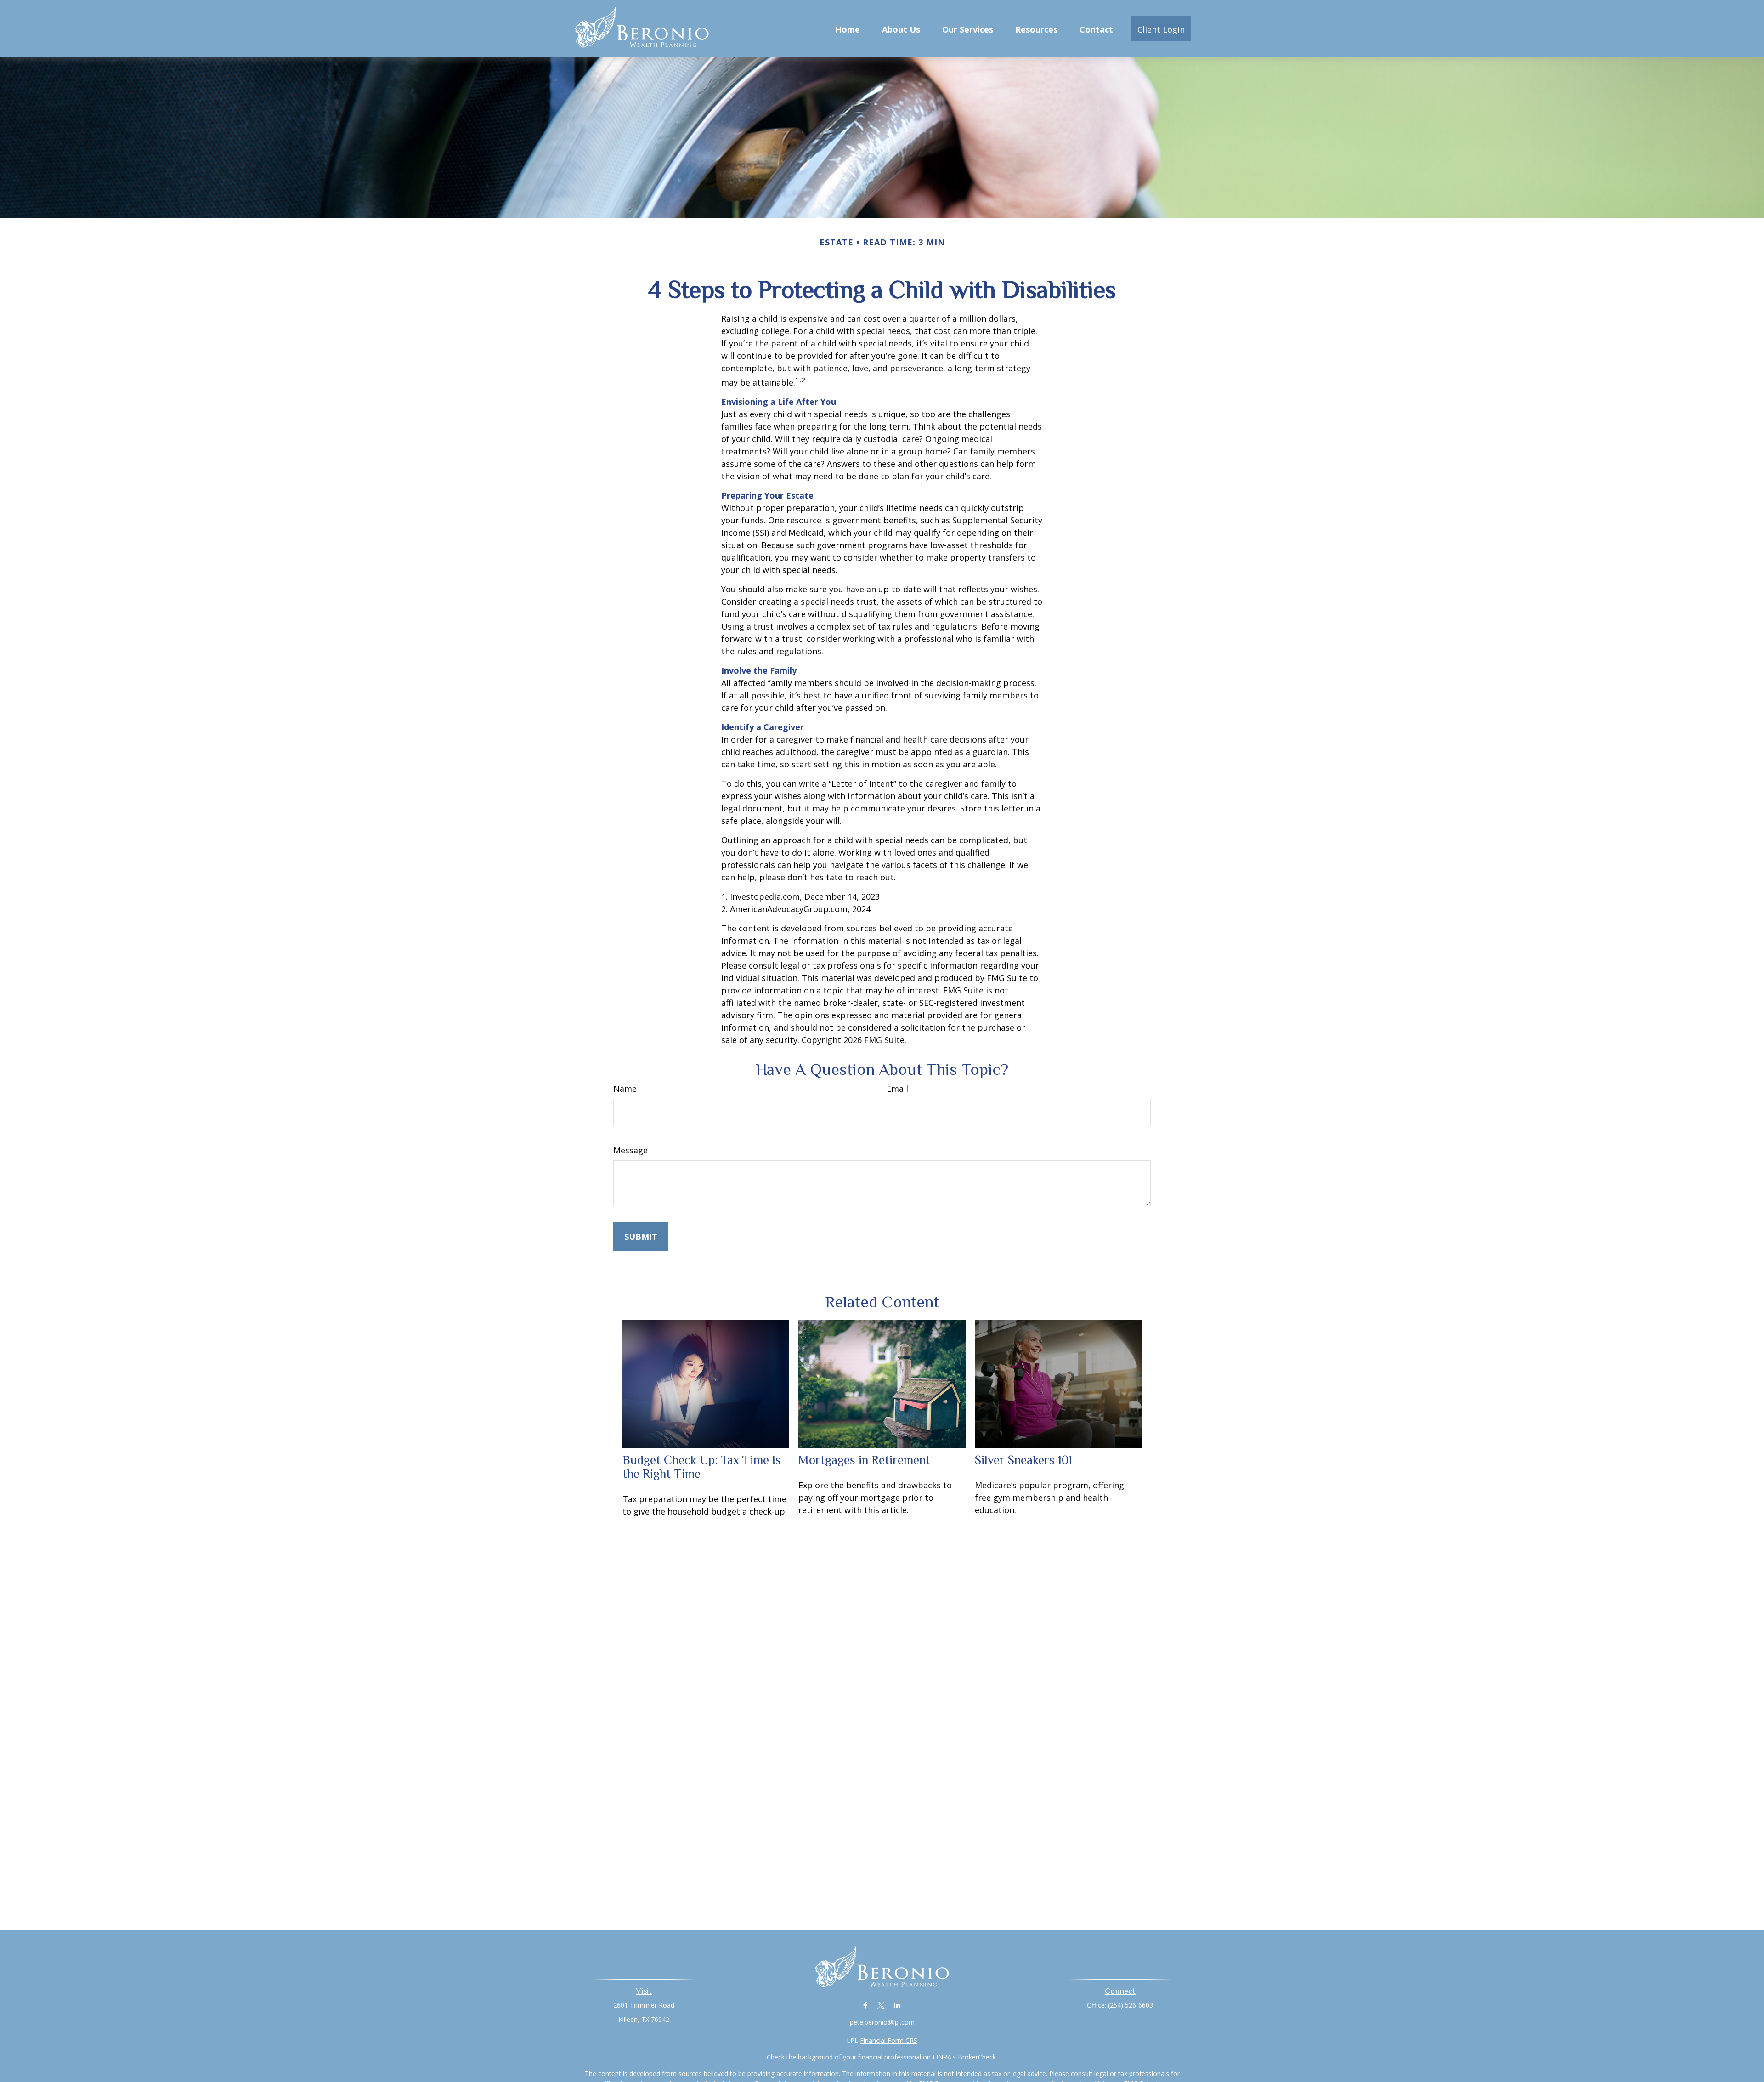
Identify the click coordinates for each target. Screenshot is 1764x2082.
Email (897, 1089)
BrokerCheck (977, 2057)
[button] (848, 28)
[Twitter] (881, 2005)
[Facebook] (865, 2005)
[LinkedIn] (897, 2005)
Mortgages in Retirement (864, 1460)
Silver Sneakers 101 (1023, 1460)
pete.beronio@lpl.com (882, 2022)
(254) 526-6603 (1131, 2005)
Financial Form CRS (889, 2040)
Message (630, 1150)
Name (625, 1089)
